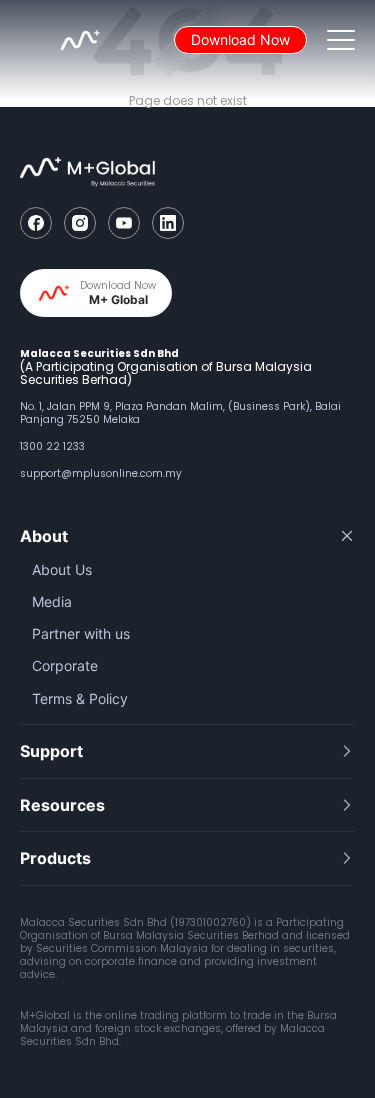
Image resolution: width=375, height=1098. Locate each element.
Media (52, 601)
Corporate (65, 665)
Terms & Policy (80, 698)
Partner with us (81, 633)
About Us (62, 569)
